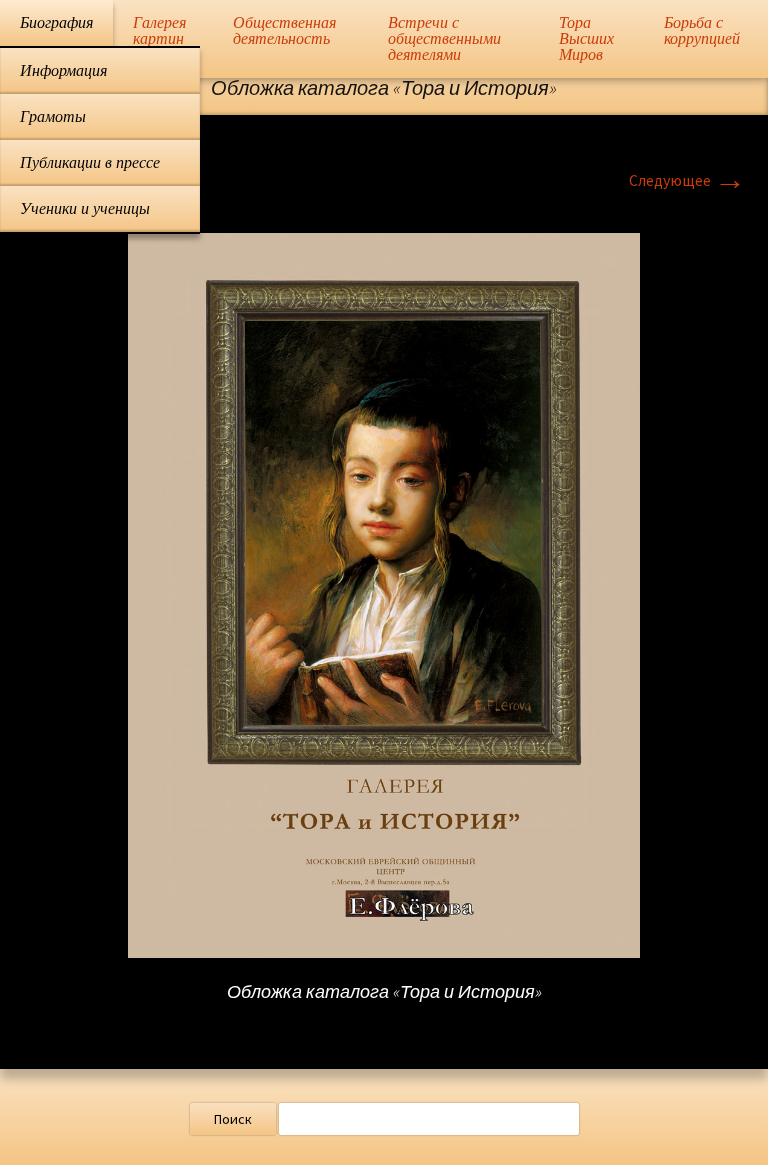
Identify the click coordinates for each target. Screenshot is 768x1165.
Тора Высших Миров (586, 38)
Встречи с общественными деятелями (444, 38)
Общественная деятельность (284, 30)
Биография (56, 22)
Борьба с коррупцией (702, 30)
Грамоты (53, 116)
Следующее (687, 180)
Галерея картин (159, 30)
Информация (63, 70)
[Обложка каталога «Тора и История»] (384, 593)
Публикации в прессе (90, 162)
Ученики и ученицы (85, 208)
